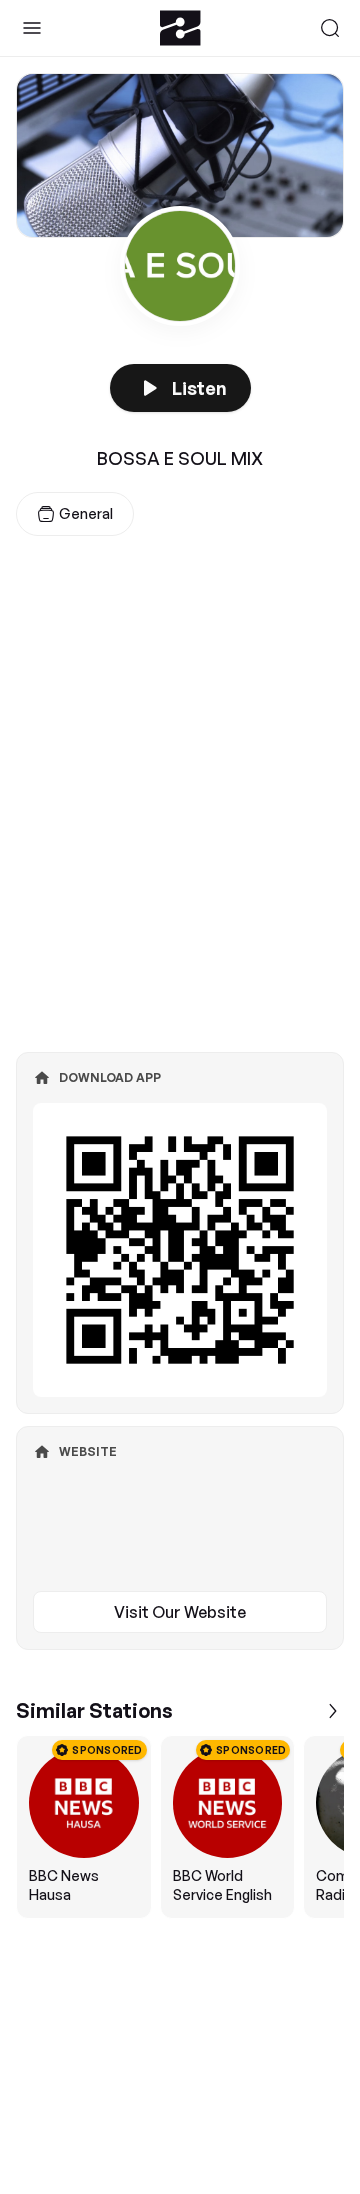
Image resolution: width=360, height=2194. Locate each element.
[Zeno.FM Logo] (180, 28)
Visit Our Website (180, 1612)
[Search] (330, 28)
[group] (180, 1827)
